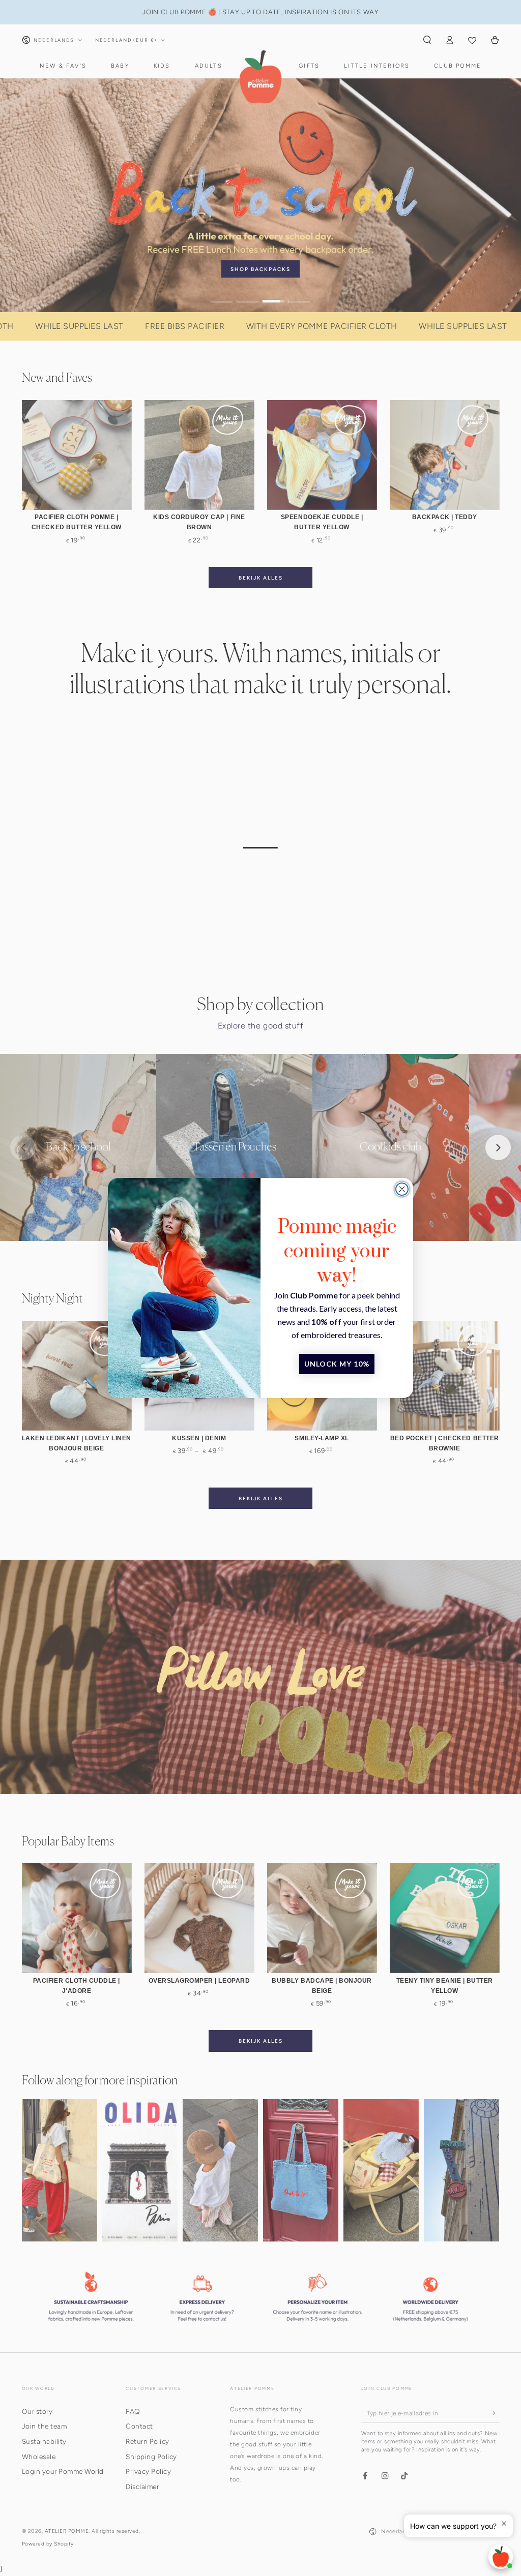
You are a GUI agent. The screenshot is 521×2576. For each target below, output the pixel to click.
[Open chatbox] (501, 2557)
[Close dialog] (402, 1189)
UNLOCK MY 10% (337, 1364)
